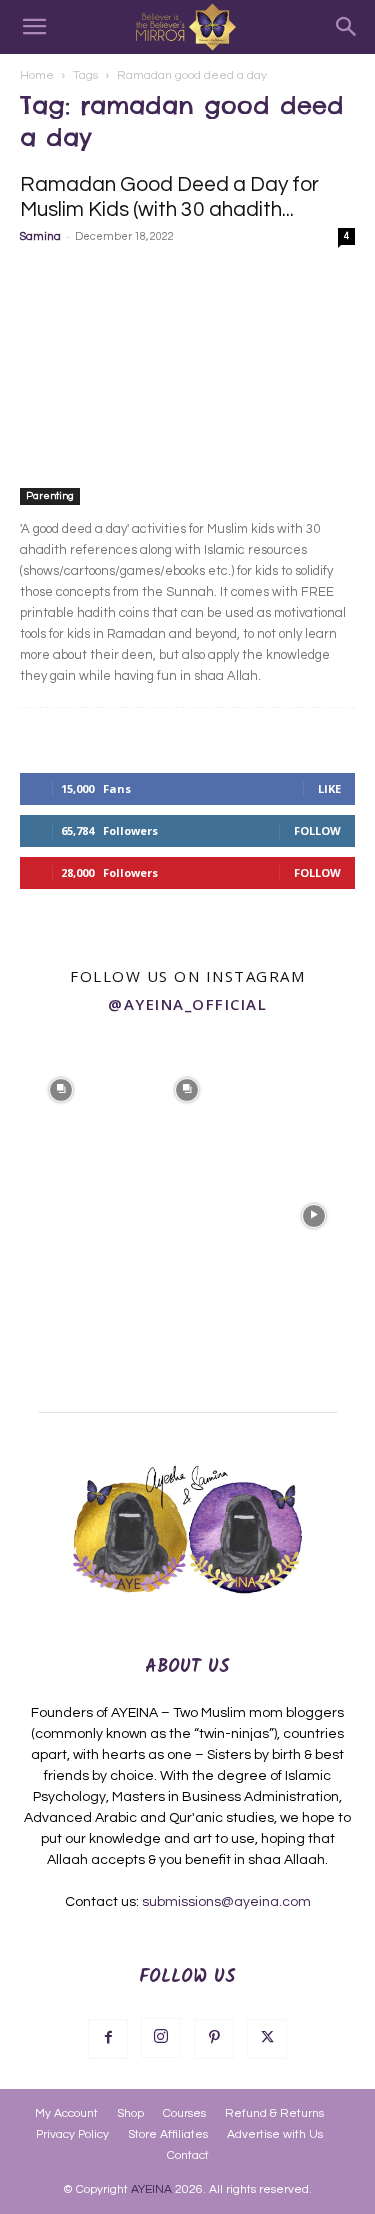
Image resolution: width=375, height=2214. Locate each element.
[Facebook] (108, 2039)
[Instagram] (161, 2038)
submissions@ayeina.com (226, 1902)
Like (329, 788)
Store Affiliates (168, 2134)
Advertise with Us (275, 2134)
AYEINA (151, 2189)
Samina (40, 236)
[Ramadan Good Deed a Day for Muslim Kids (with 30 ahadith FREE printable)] (187, 383)
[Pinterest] (214, 2039)
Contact (188, 2155)
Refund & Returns (274, 2113)
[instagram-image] (61, 1088)
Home (37, 75)
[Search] (347, 27)
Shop (130, 2113)
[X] (267, 2039)
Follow (317, 830)
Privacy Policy (72, 2134)
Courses (184, 2113)
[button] (34, 27)
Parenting (50, 496)
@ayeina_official (187, 1004)
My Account (66, 2113)
